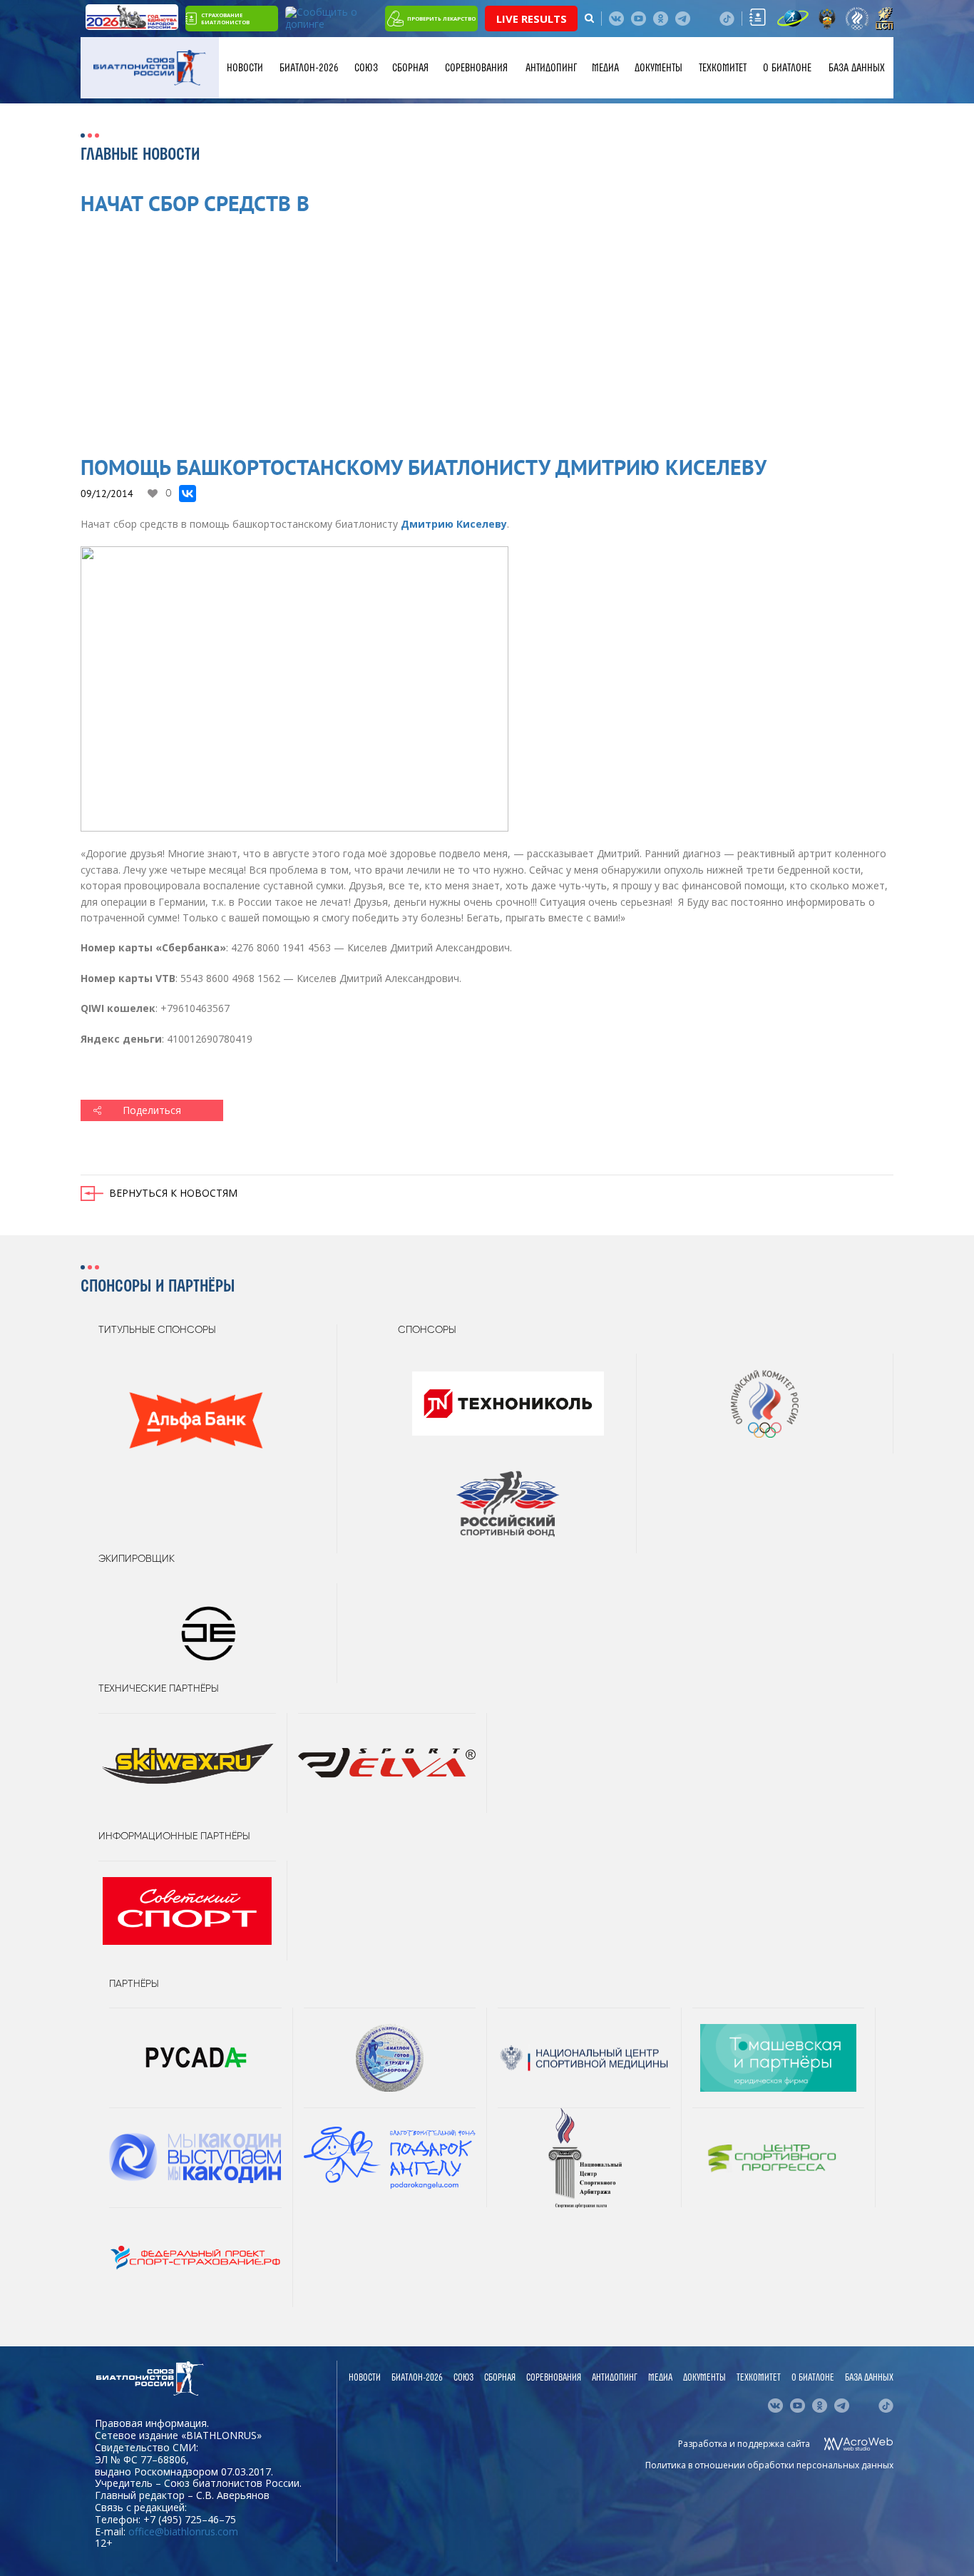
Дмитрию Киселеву (454, 524)
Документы (658, 68)
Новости (245, 68)
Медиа (605, 68)
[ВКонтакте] (188, 494)
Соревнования (476, 68)
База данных (857, 68)
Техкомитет (723, 68)
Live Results (532, 19)
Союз (366, 68)
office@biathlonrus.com (183, 2531)
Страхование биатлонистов (225, 19)
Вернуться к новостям (173, 1193)
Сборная (410, 68)
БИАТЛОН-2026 (309, 68)
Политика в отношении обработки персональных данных (769, 2465)
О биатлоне (787, 68)
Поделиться (152, 1110)
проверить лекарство (441, 19)
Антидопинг (551, 68)
